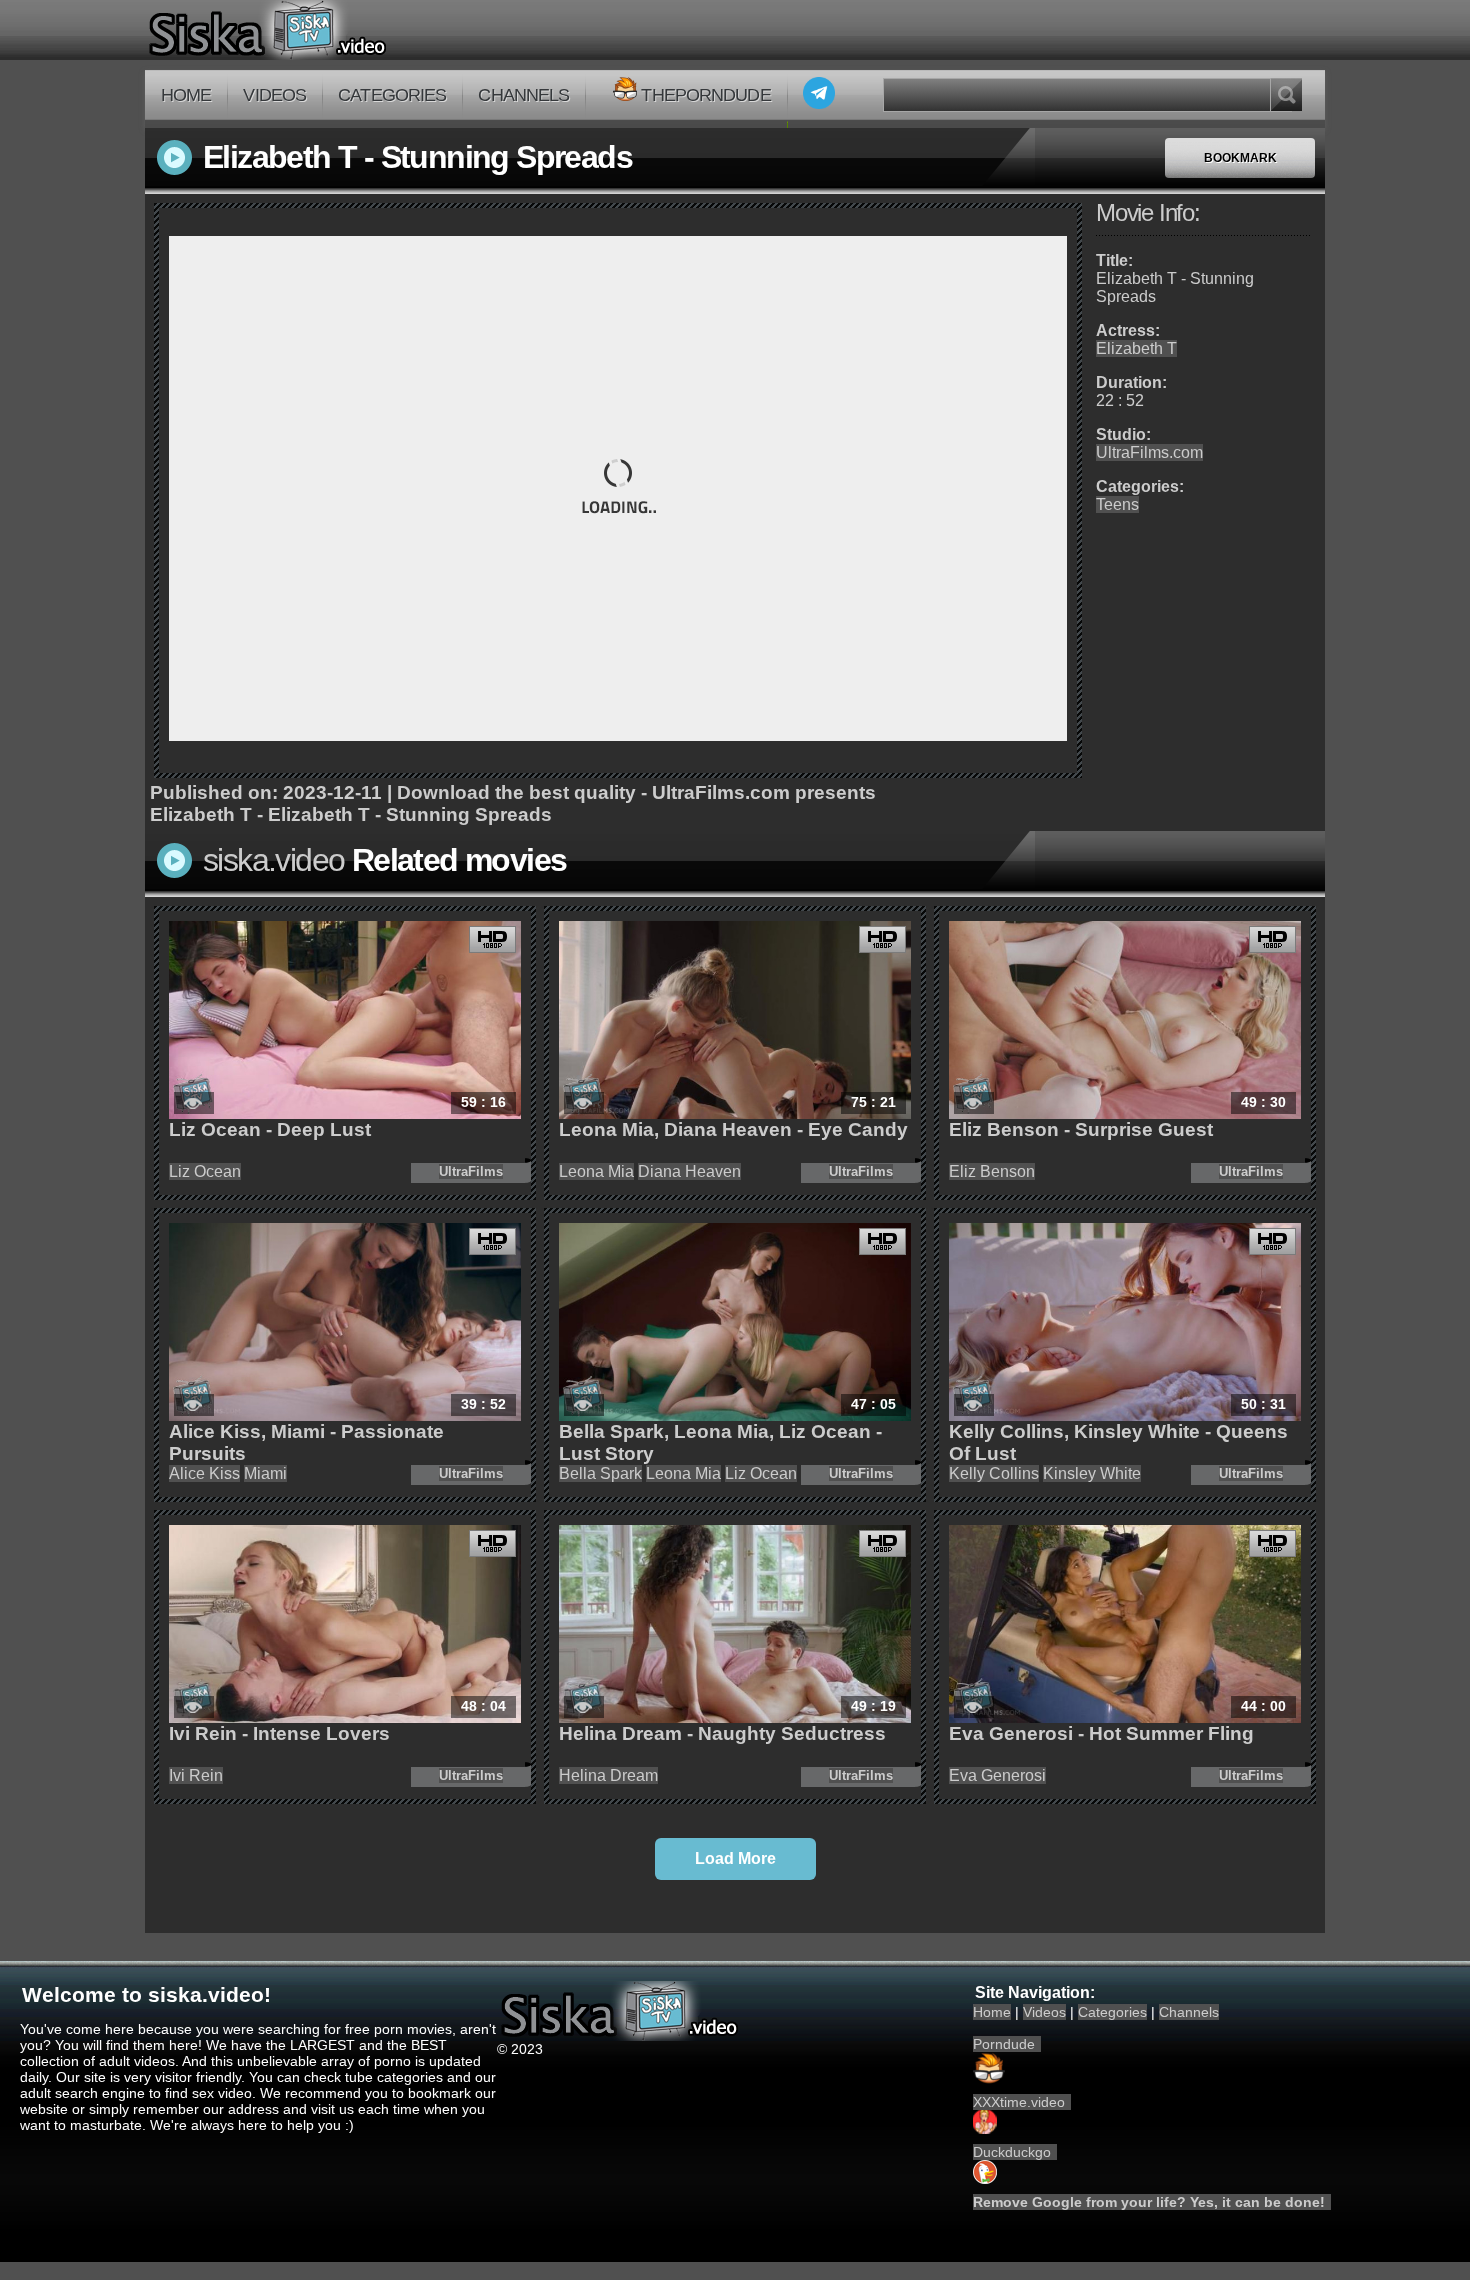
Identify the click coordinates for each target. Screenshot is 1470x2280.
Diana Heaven (689, 1171)
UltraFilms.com (1149, 452)
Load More (735, 1858)
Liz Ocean (205, 1171)
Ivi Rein (196, 1775)
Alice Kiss (204, 1473)
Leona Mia (596, 1171)
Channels (523, 95)
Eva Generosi (997, 1775)
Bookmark (1240, 158)
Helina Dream (608, 1775)
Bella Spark (600, 1473)
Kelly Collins (994, 1473)
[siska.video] (341, 30)
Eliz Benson (992, 1171)
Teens (1117, 504)
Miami (265, 1473)
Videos (274, 95)
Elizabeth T (1136, 348)
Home (186, 95)
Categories (392, 95)
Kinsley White (1092, 1473)
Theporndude (705, 95)
